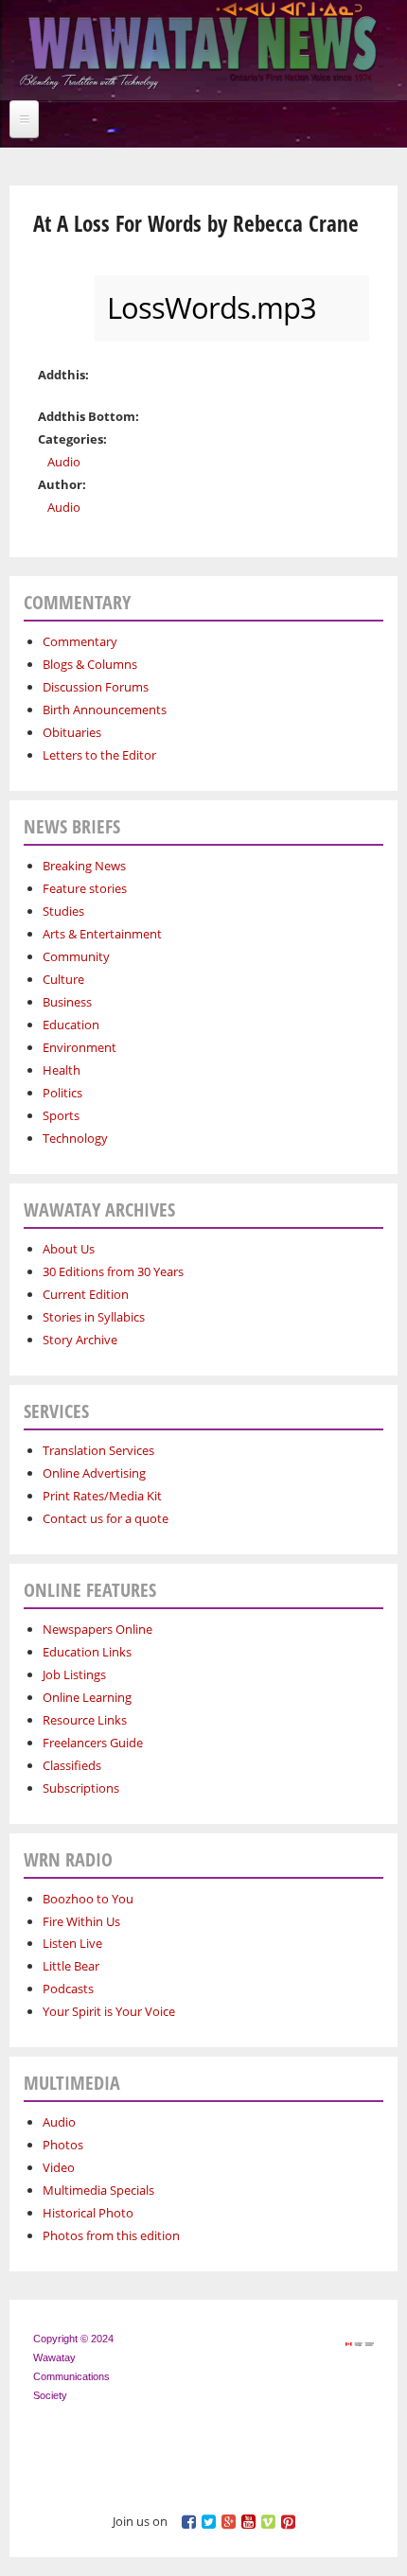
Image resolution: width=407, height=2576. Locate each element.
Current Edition (86, 1294)
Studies (63, 911)
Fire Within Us (81, 1921)
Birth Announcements (105, 710)
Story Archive (80, 1340)
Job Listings (74, 1674)
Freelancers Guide (93, 1743)
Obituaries (72, 732)
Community (76, 956)
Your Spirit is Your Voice (109, 2011)
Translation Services (98, 1450)
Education (71, 1025)
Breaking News (84, 866)
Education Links (87, 1652)
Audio (64, 462)
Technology (75, 1138)
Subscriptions (81, 1788)
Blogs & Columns (90, 664)
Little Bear (71, 1966)
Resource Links (85, 1720)
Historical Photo (88, 2213)
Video (59, 2167)
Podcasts (68, 1989)
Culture (63, 979)
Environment (80, 1047)
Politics (62, 1093)
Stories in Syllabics (94, 1317)
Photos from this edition (111, 2235)
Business (67, 1002)
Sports (61, 1115)
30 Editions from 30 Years (113, 1271)
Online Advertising (94, 1473)
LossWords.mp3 (212, 307)
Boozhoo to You (88, 1899)
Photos (63, 2145)
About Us (69, 1249)
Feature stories (85, 888)
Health (62, 1070)
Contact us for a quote (106, 1518)
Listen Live (72, 1943)
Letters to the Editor (99, 755)
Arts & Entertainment (102, 934)
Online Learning (87, 1697)
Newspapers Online (97, 1629)
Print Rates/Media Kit (102, 1496)
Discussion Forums (96, 687)
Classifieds (72, 1765)
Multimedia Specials (98, 2190)
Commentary (80, 641)
